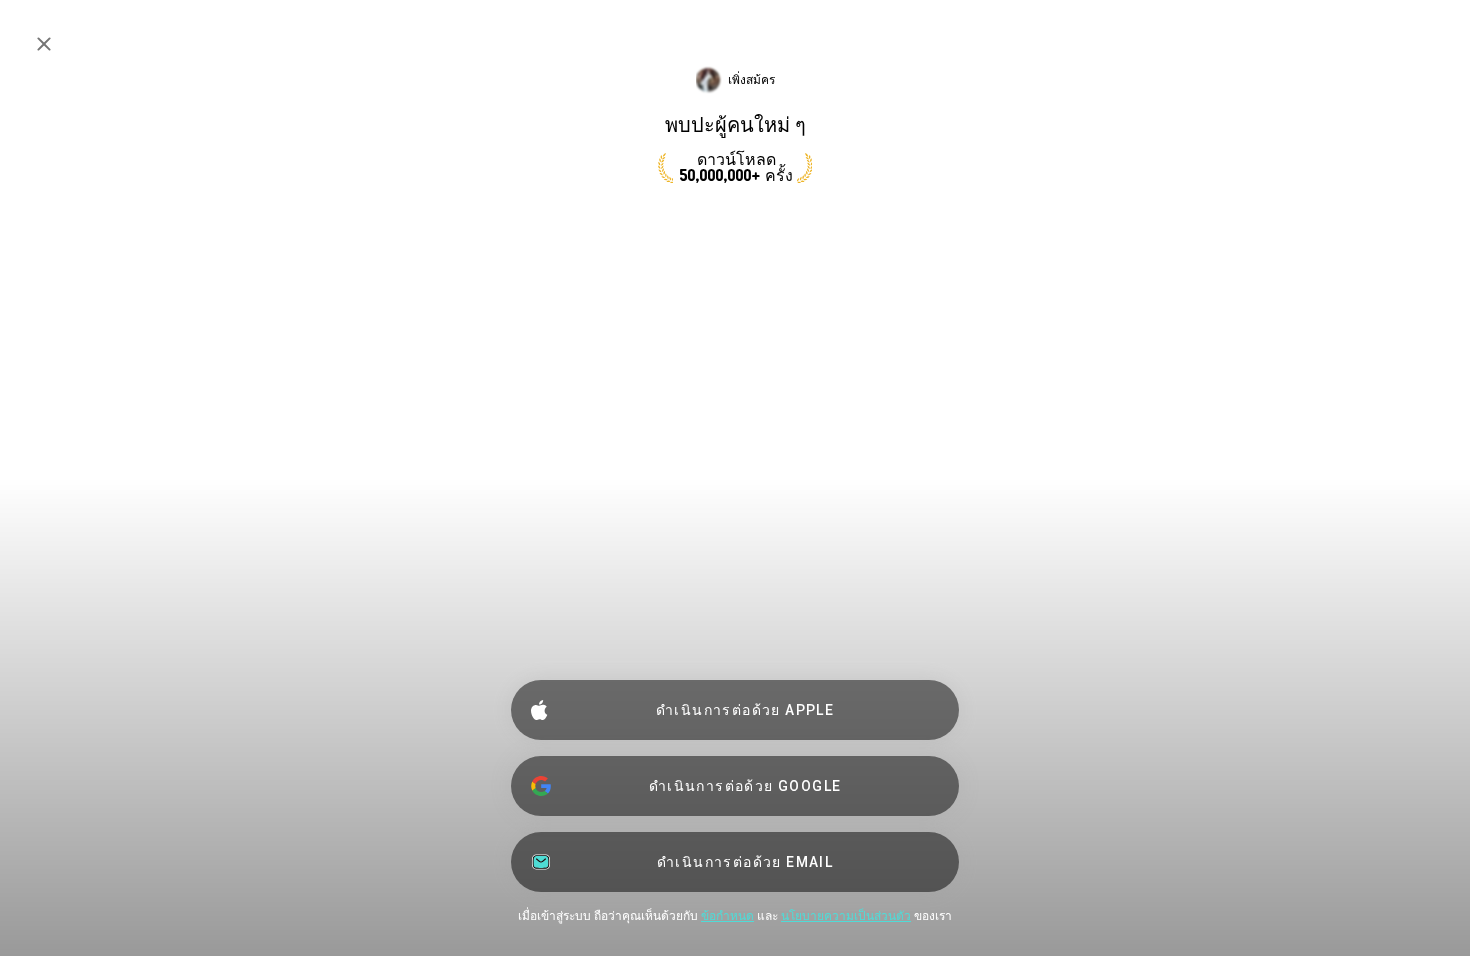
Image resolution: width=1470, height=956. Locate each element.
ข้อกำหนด (727, 916)
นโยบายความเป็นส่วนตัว (846, 916)
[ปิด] (44, 44)
